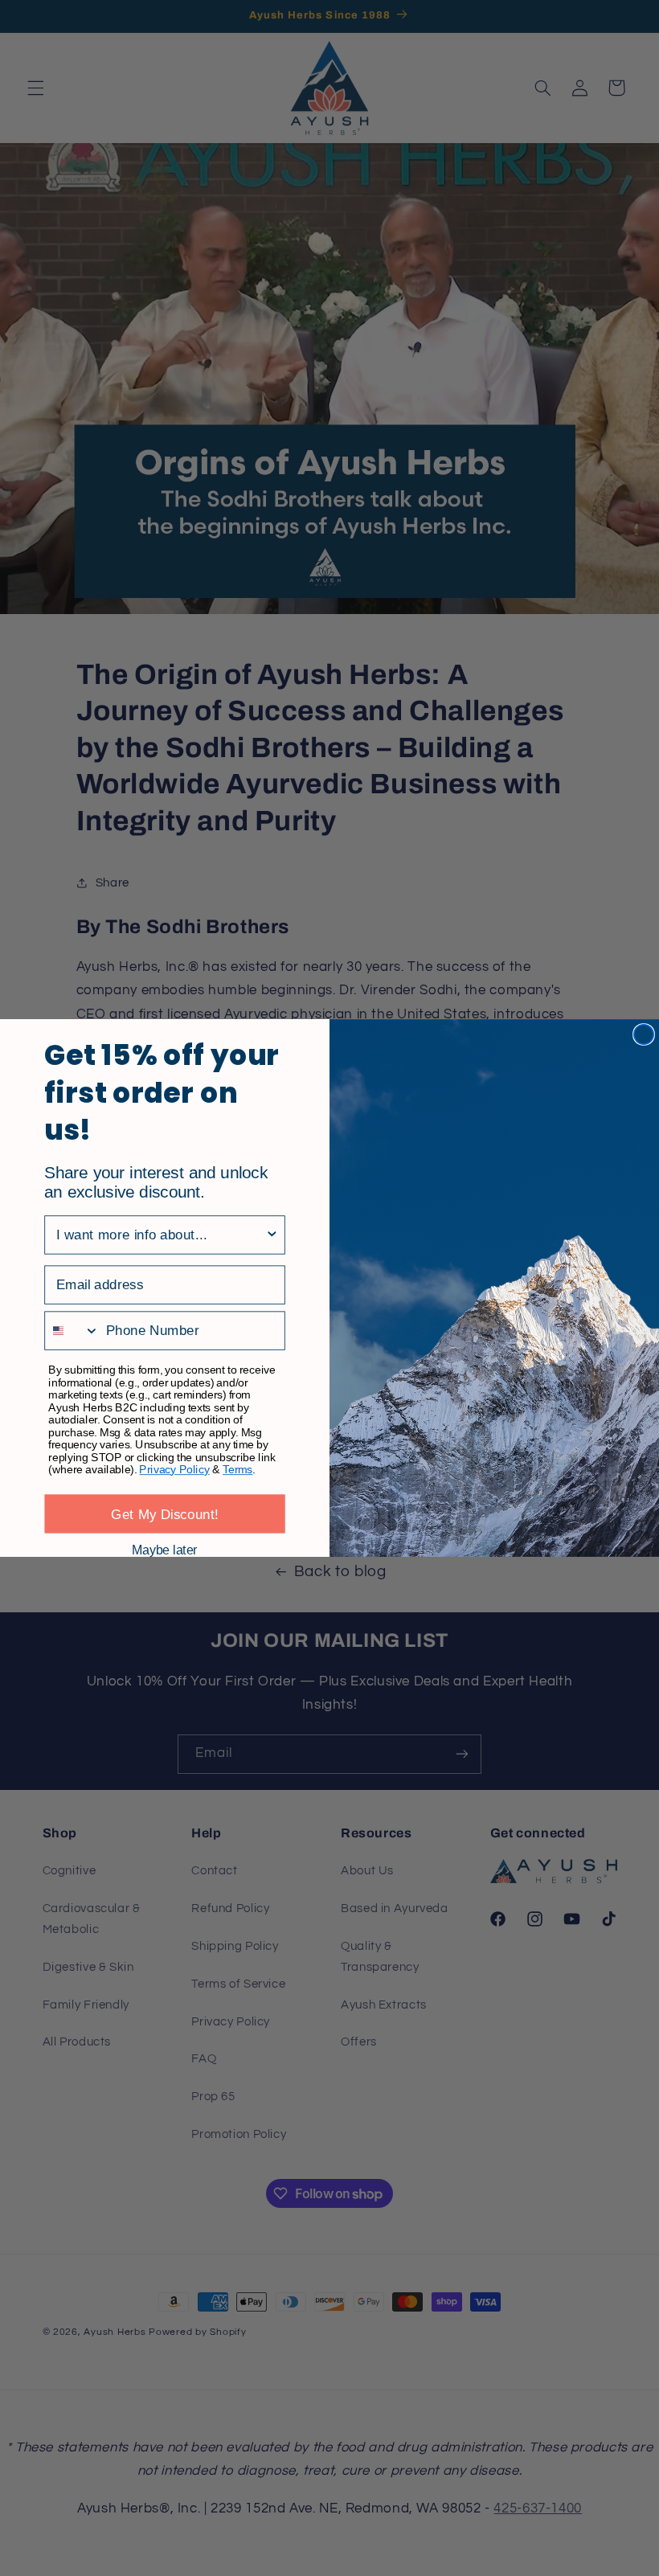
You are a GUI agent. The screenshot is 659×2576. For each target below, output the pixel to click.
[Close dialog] (644, 1034)
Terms (237, 1470)
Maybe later (164, 1550)
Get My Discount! (165, 1514)
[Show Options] (272, 1235)
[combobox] (161, 1235)
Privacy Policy (174, 1470)
